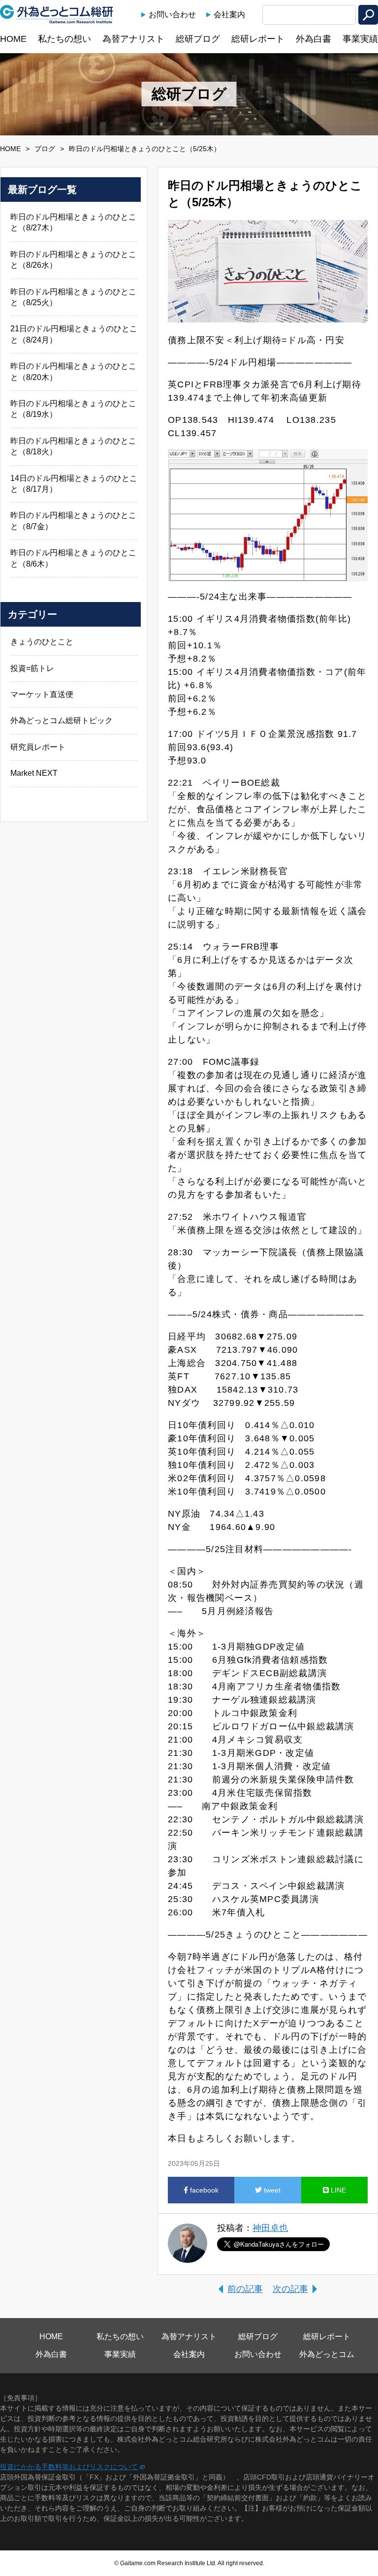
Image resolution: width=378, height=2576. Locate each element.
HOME (13, 39)
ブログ (45, 149)
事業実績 (360, 39)
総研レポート (258, 39)
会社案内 (229, 15)
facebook (203, 2190)
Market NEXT (34, 773)
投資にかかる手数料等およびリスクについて (69, 2467)
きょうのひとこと (42, 642)
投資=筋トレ (32, 668)
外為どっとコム (327, 2354)
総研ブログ (198, 39)
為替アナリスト (133, 39)
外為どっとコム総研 (57, 14)
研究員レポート (38, 747)
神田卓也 (270, 2228)
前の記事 (245, 2289)
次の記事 (290, 2289)
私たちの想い (64, 39)
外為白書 (314, 39)
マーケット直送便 (42, 694)
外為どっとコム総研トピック (62, 720)
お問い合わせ (172, 15)
